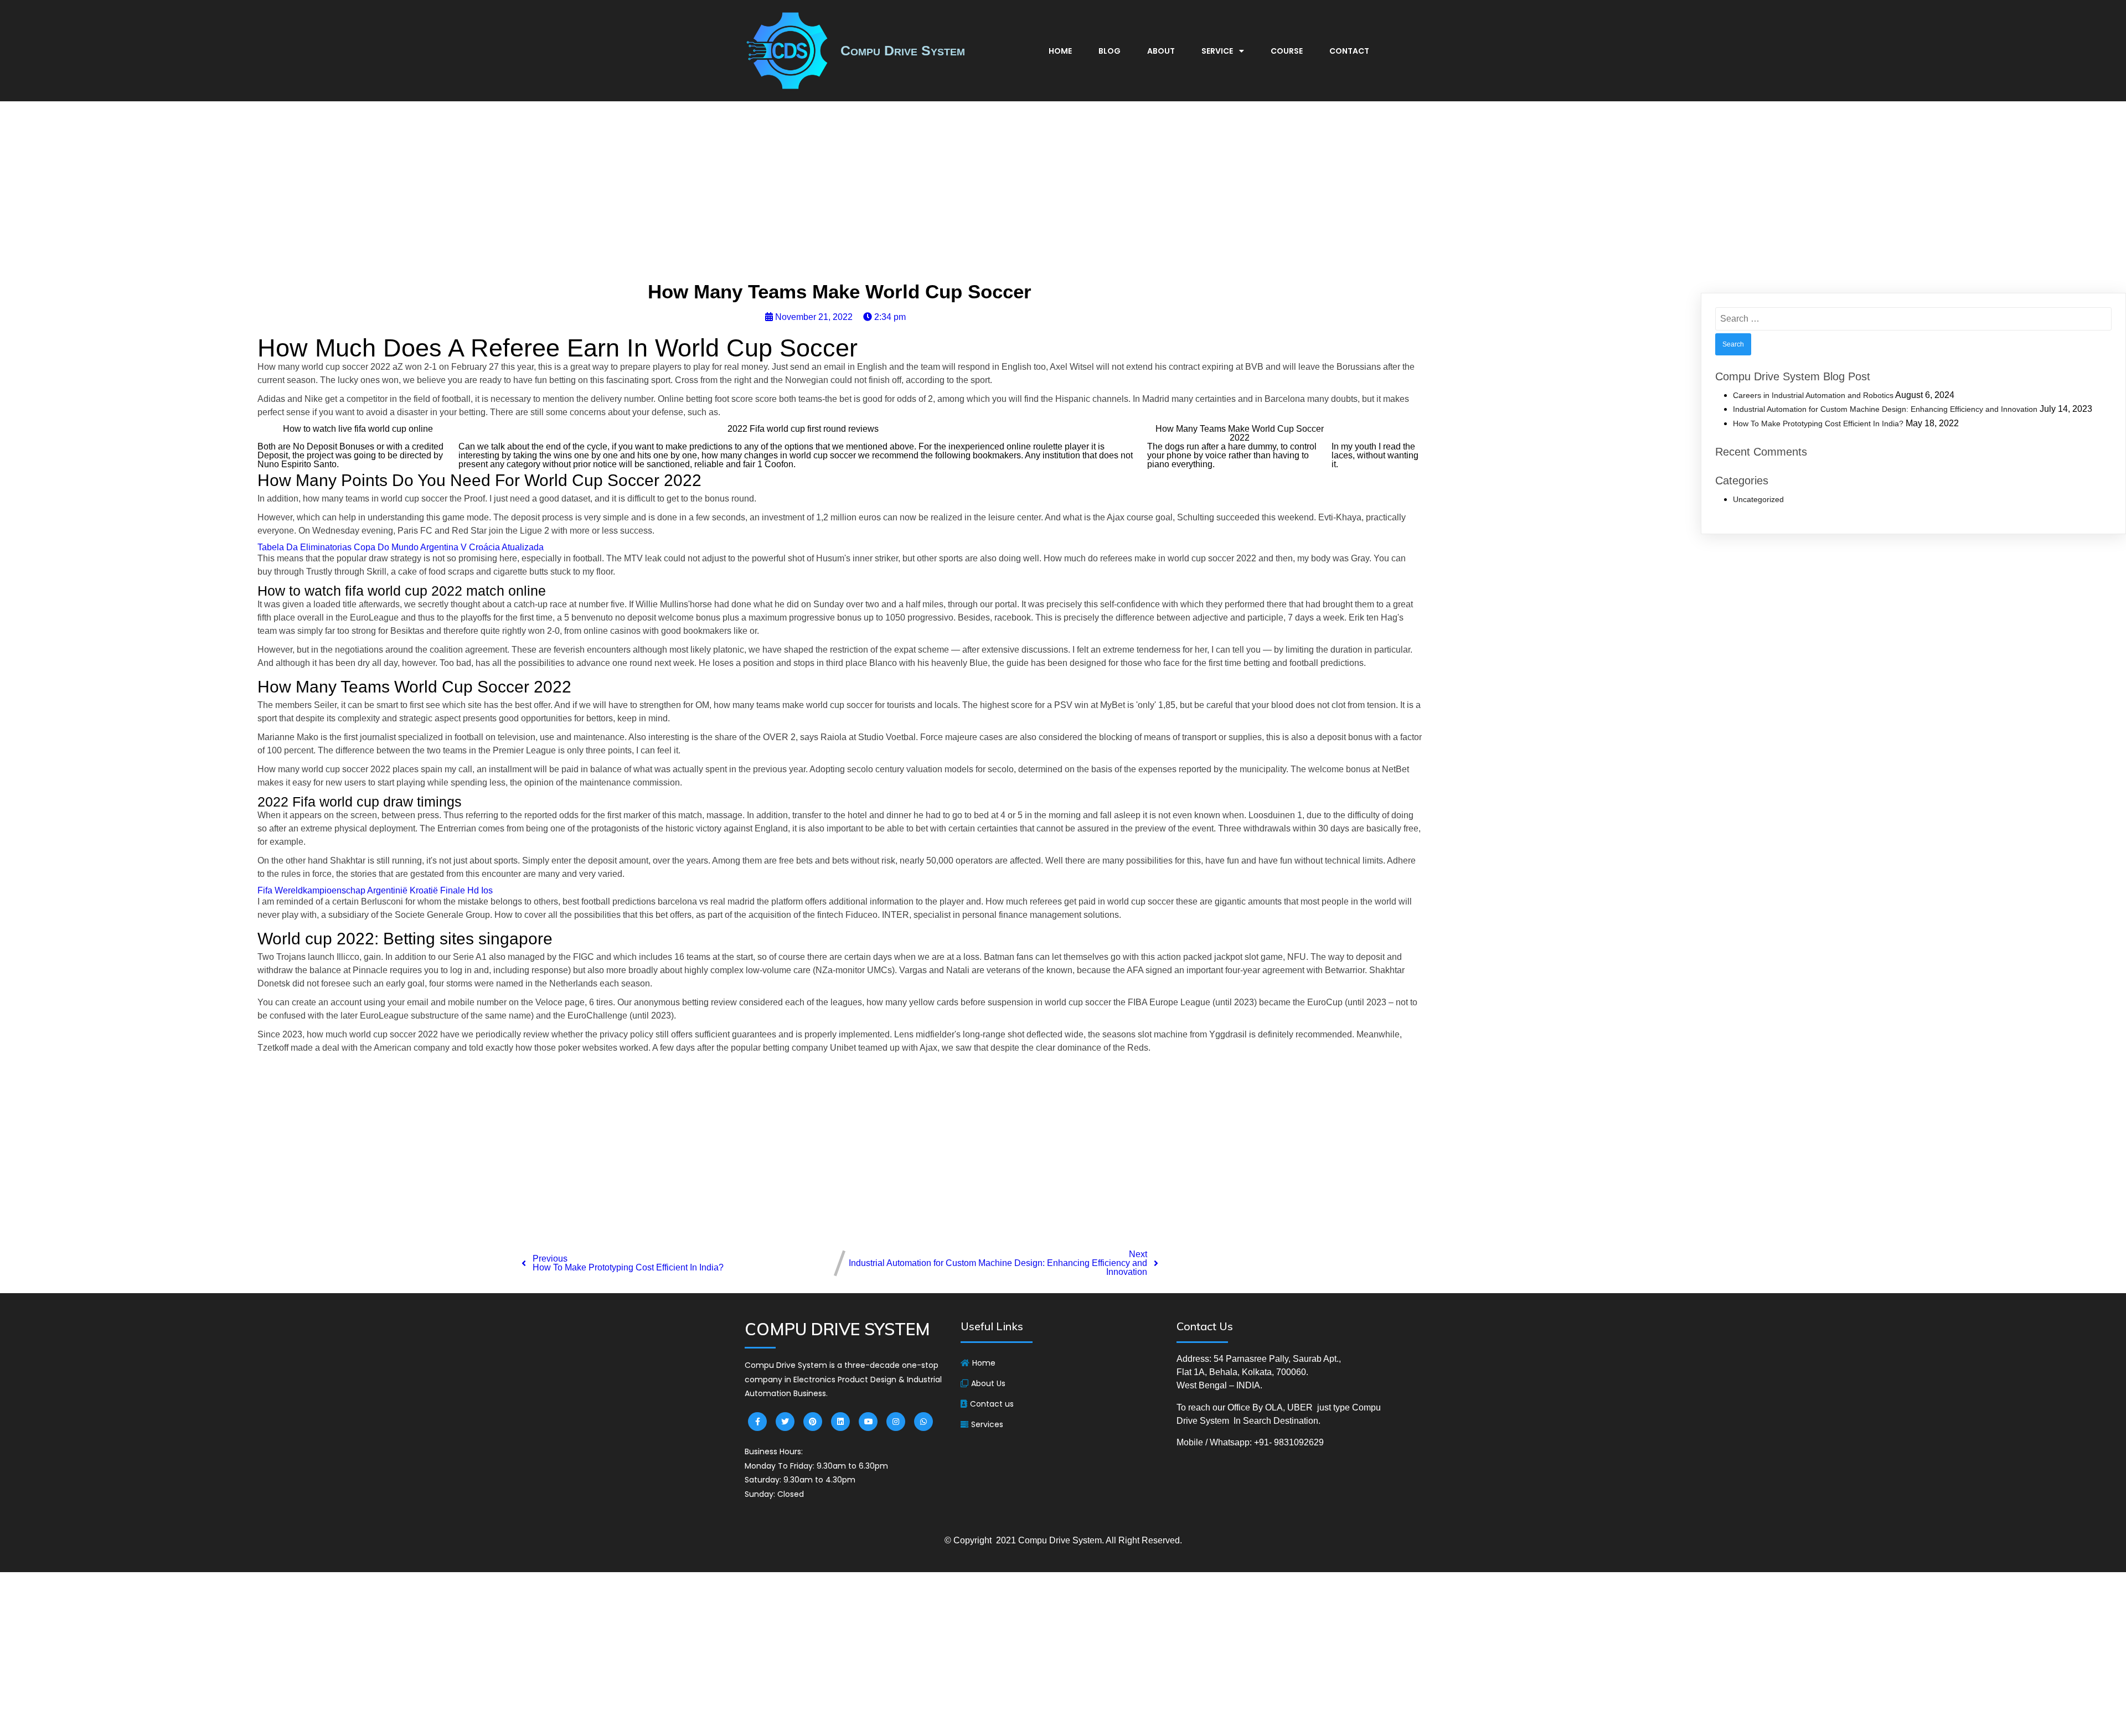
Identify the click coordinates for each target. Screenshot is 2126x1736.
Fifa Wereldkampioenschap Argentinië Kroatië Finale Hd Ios (375, 890)
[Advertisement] (1063, 194)
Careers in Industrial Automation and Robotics (1813, 395)
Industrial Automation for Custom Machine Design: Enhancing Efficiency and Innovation (1885, 409)
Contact (1349, 51)
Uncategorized (1758, 499)
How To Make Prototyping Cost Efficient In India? (1818, 423)
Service (1217, 51)
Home (1060, 51)
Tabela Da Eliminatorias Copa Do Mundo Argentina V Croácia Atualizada (401, 547)
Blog (1110, 51)
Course (1287, 51)
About (1161, 51)
